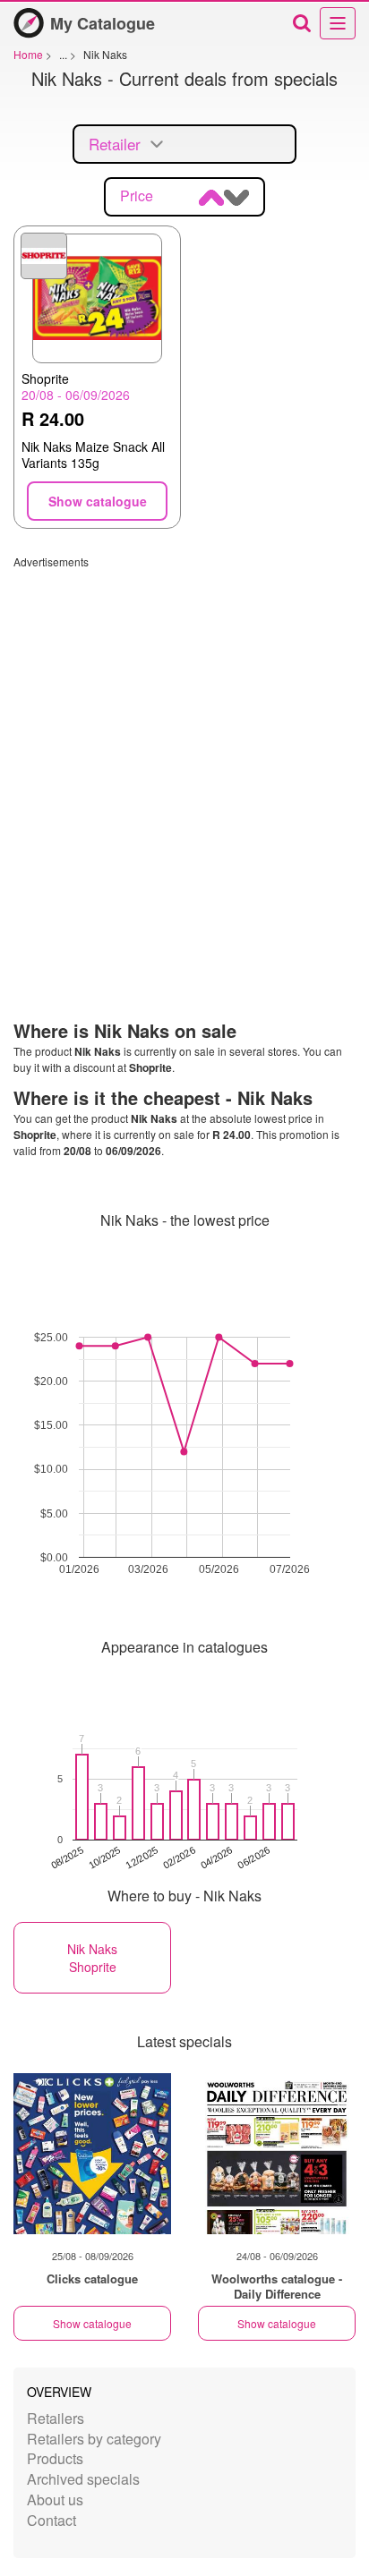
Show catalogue (92, 2323)
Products (55, 2458)
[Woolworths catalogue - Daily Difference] (277, 2154)
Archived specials (83, 2479)
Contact (51, 2520)
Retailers (56, 2418)
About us (55, 2499)
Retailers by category (94, 2439)
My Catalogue (103, 23)
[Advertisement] (184, 753)
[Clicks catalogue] (92, 2154)
